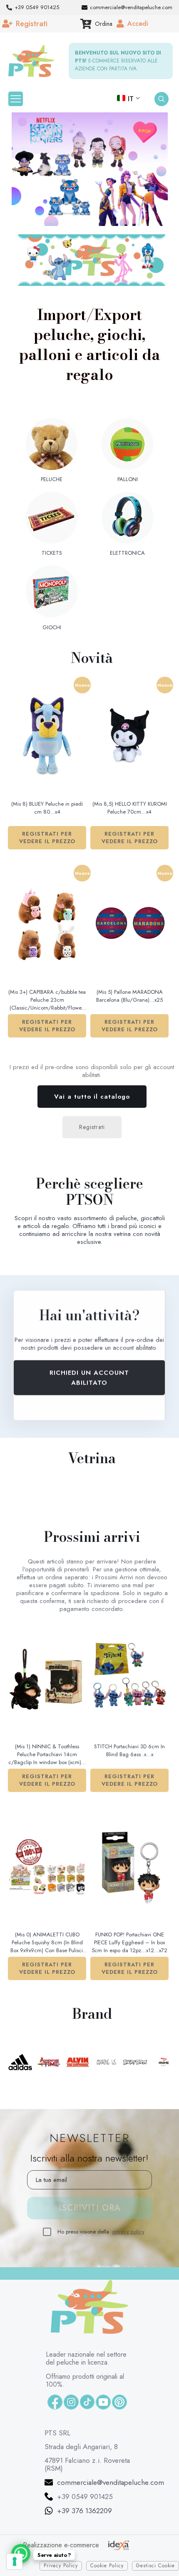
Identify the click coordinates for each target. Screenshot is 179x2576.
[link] (92, 260)
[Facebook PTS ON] (55, 2402)
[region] (90, 169)
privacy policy (128, 2232)
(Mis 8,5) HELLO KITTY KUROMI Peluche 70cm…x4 (130, 808)
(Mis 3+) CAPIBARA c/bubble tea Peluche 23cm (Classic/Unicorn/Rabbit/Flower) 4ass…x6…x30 (47, 1000)
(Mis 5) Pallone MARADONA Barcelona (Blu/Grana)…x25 (129, 996)
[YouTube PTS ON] (103, 2402)
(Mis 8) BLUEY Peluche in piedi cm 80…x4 (47, 808)
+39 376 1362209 (85, 2511)
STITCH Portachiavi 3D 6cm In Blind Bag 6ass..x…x (129, 1750)
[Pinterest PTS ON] (119, 2402)
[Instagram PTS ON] (71, 2402)
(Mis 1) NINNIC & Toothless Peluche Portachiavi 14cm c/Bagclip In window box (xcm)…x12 (47, 1755)
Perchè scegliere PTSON (89, 1192)
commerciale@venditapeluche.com (111, 2482)
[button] (90, 169)
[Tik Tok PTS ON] (87, 2402)
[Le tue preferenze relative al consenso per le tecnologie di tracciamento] (15, 2561)
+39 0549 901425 (85, 2497)
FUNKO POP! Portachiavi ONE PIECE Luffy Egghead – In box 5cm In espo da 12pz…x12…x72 (129, 1942)
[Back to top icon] (154, 2556)
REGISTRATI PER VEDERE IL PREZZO (47, 838)
